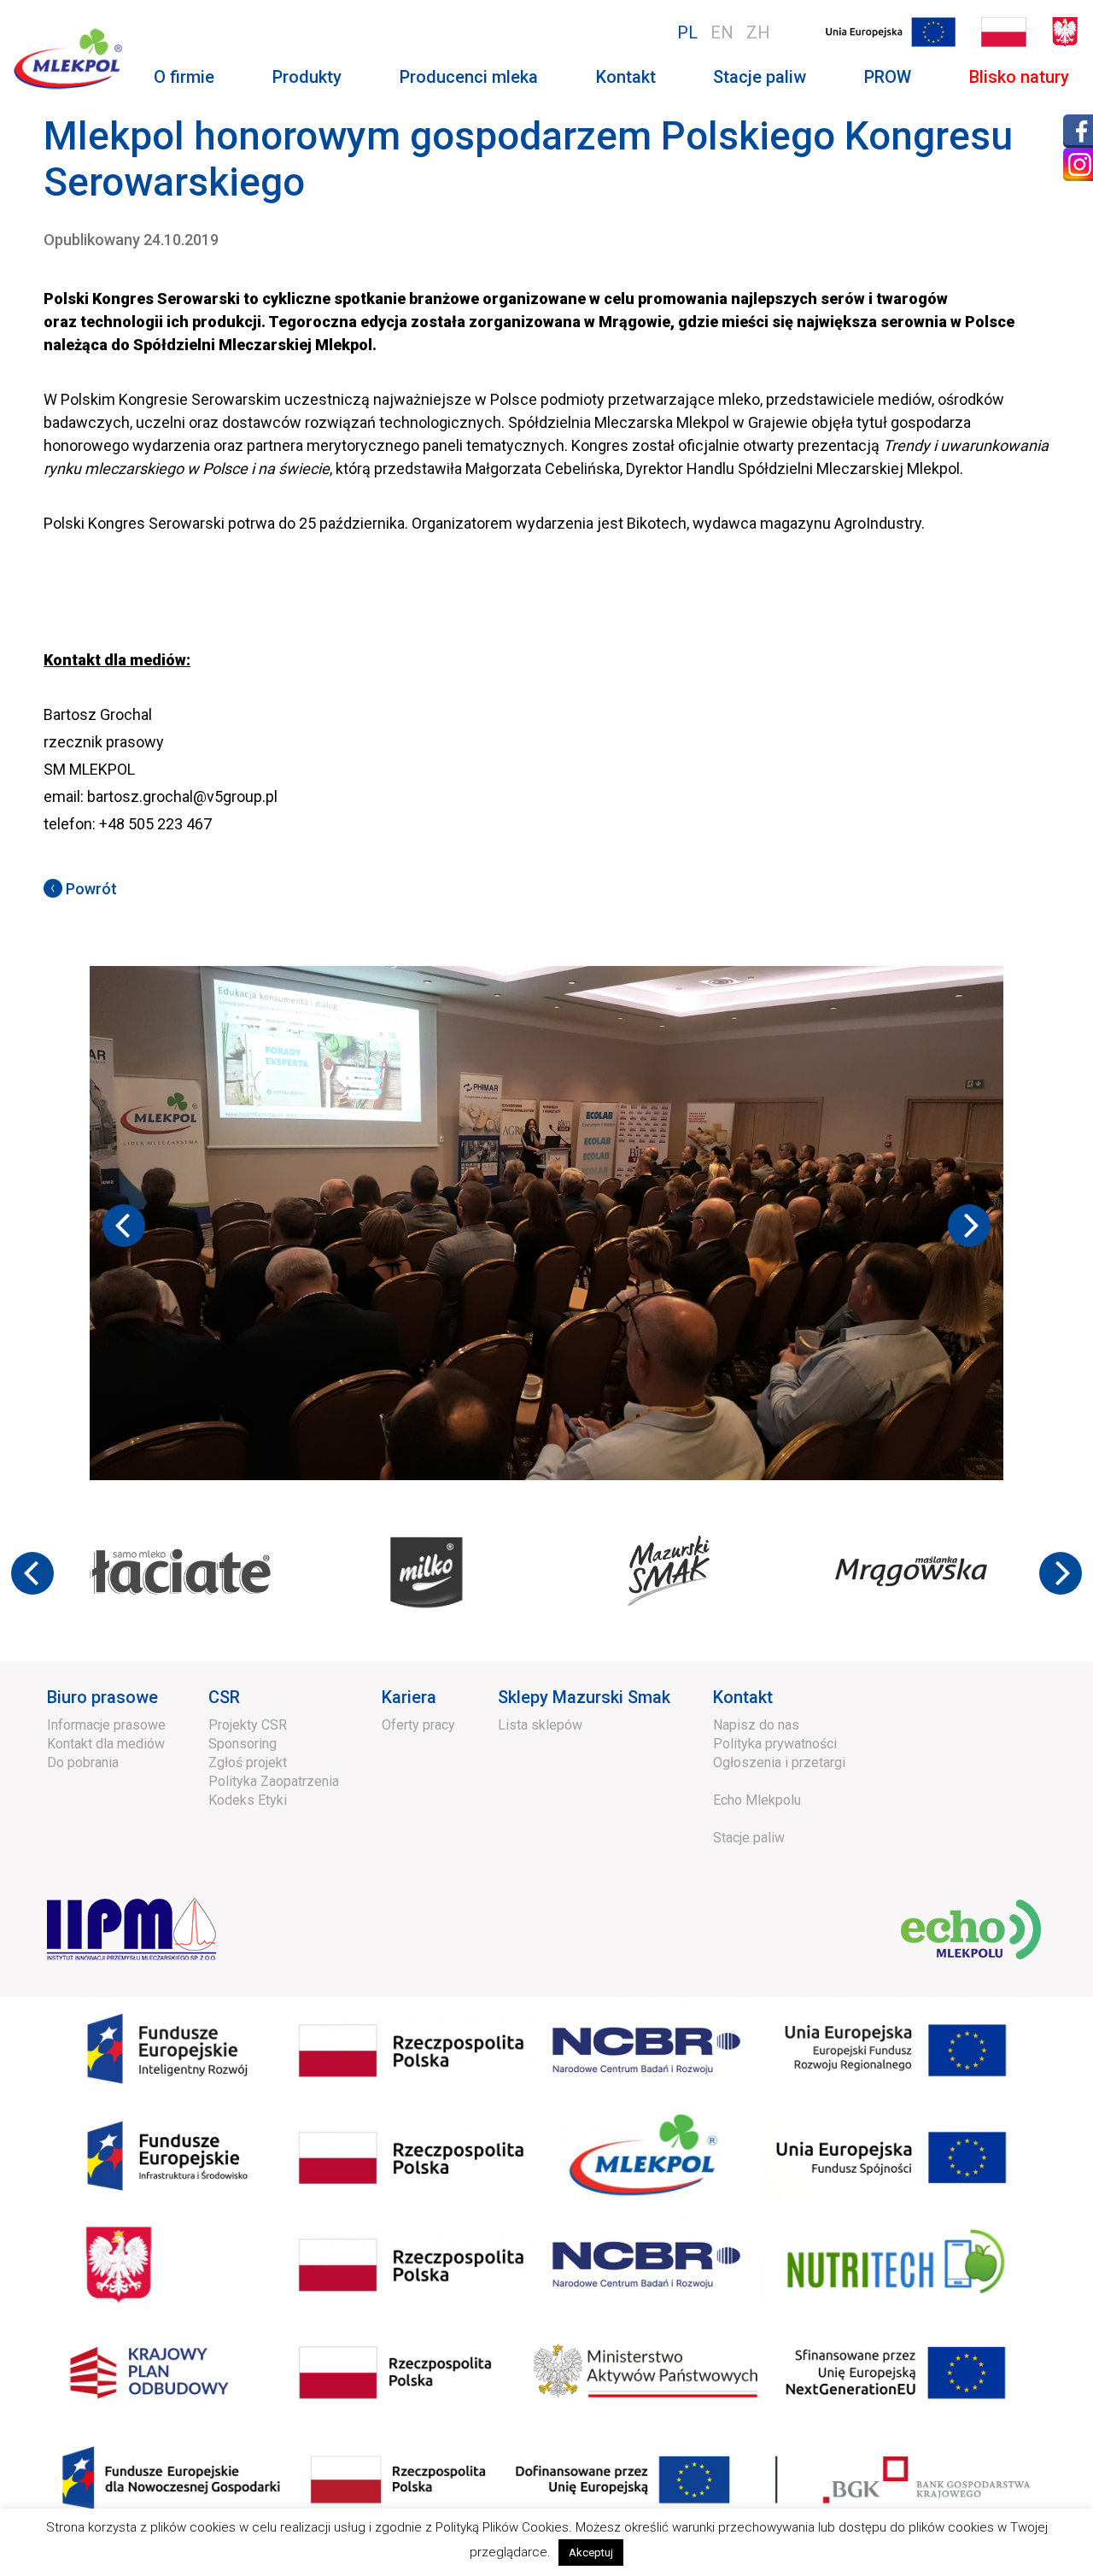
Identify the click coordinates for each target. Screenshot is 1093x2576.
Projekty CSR (248, 1689)
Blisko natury (1019, 77)
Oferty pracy (418, 1689)
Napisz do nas (756, 1689)
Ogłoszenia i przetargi (779, 1727)
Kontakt (626, 77)
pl (687, 32)
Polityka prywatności (775, 1708)
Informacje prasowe (106, 1689)
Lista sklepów (540, 1689)
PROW (888, 77)
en (722, 32)
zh (758, 32)
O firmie (184, 77)
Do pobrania (83, 1727)
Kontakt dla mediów (106, 1708)
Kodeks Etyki (248, 1764)
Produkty (307, 77)
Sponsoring (243, 1708)
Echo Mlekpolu (757, 1764)
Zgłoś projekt (248, 1727)
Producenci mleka (469, 77)
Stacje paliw (760, 77)
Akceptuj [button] (591, 2553)
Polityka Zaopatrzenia (274, 1745)
